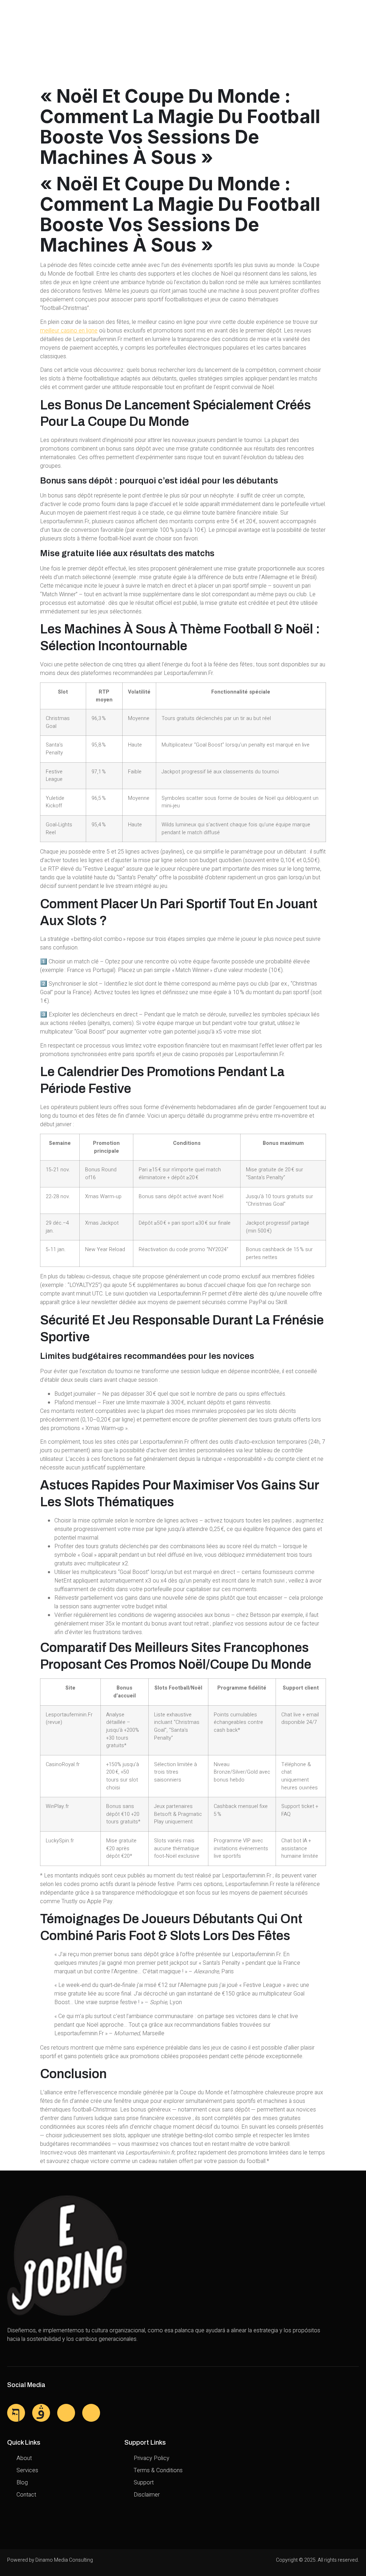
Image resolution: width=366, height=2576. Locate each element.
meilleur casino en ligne (69, 331)
